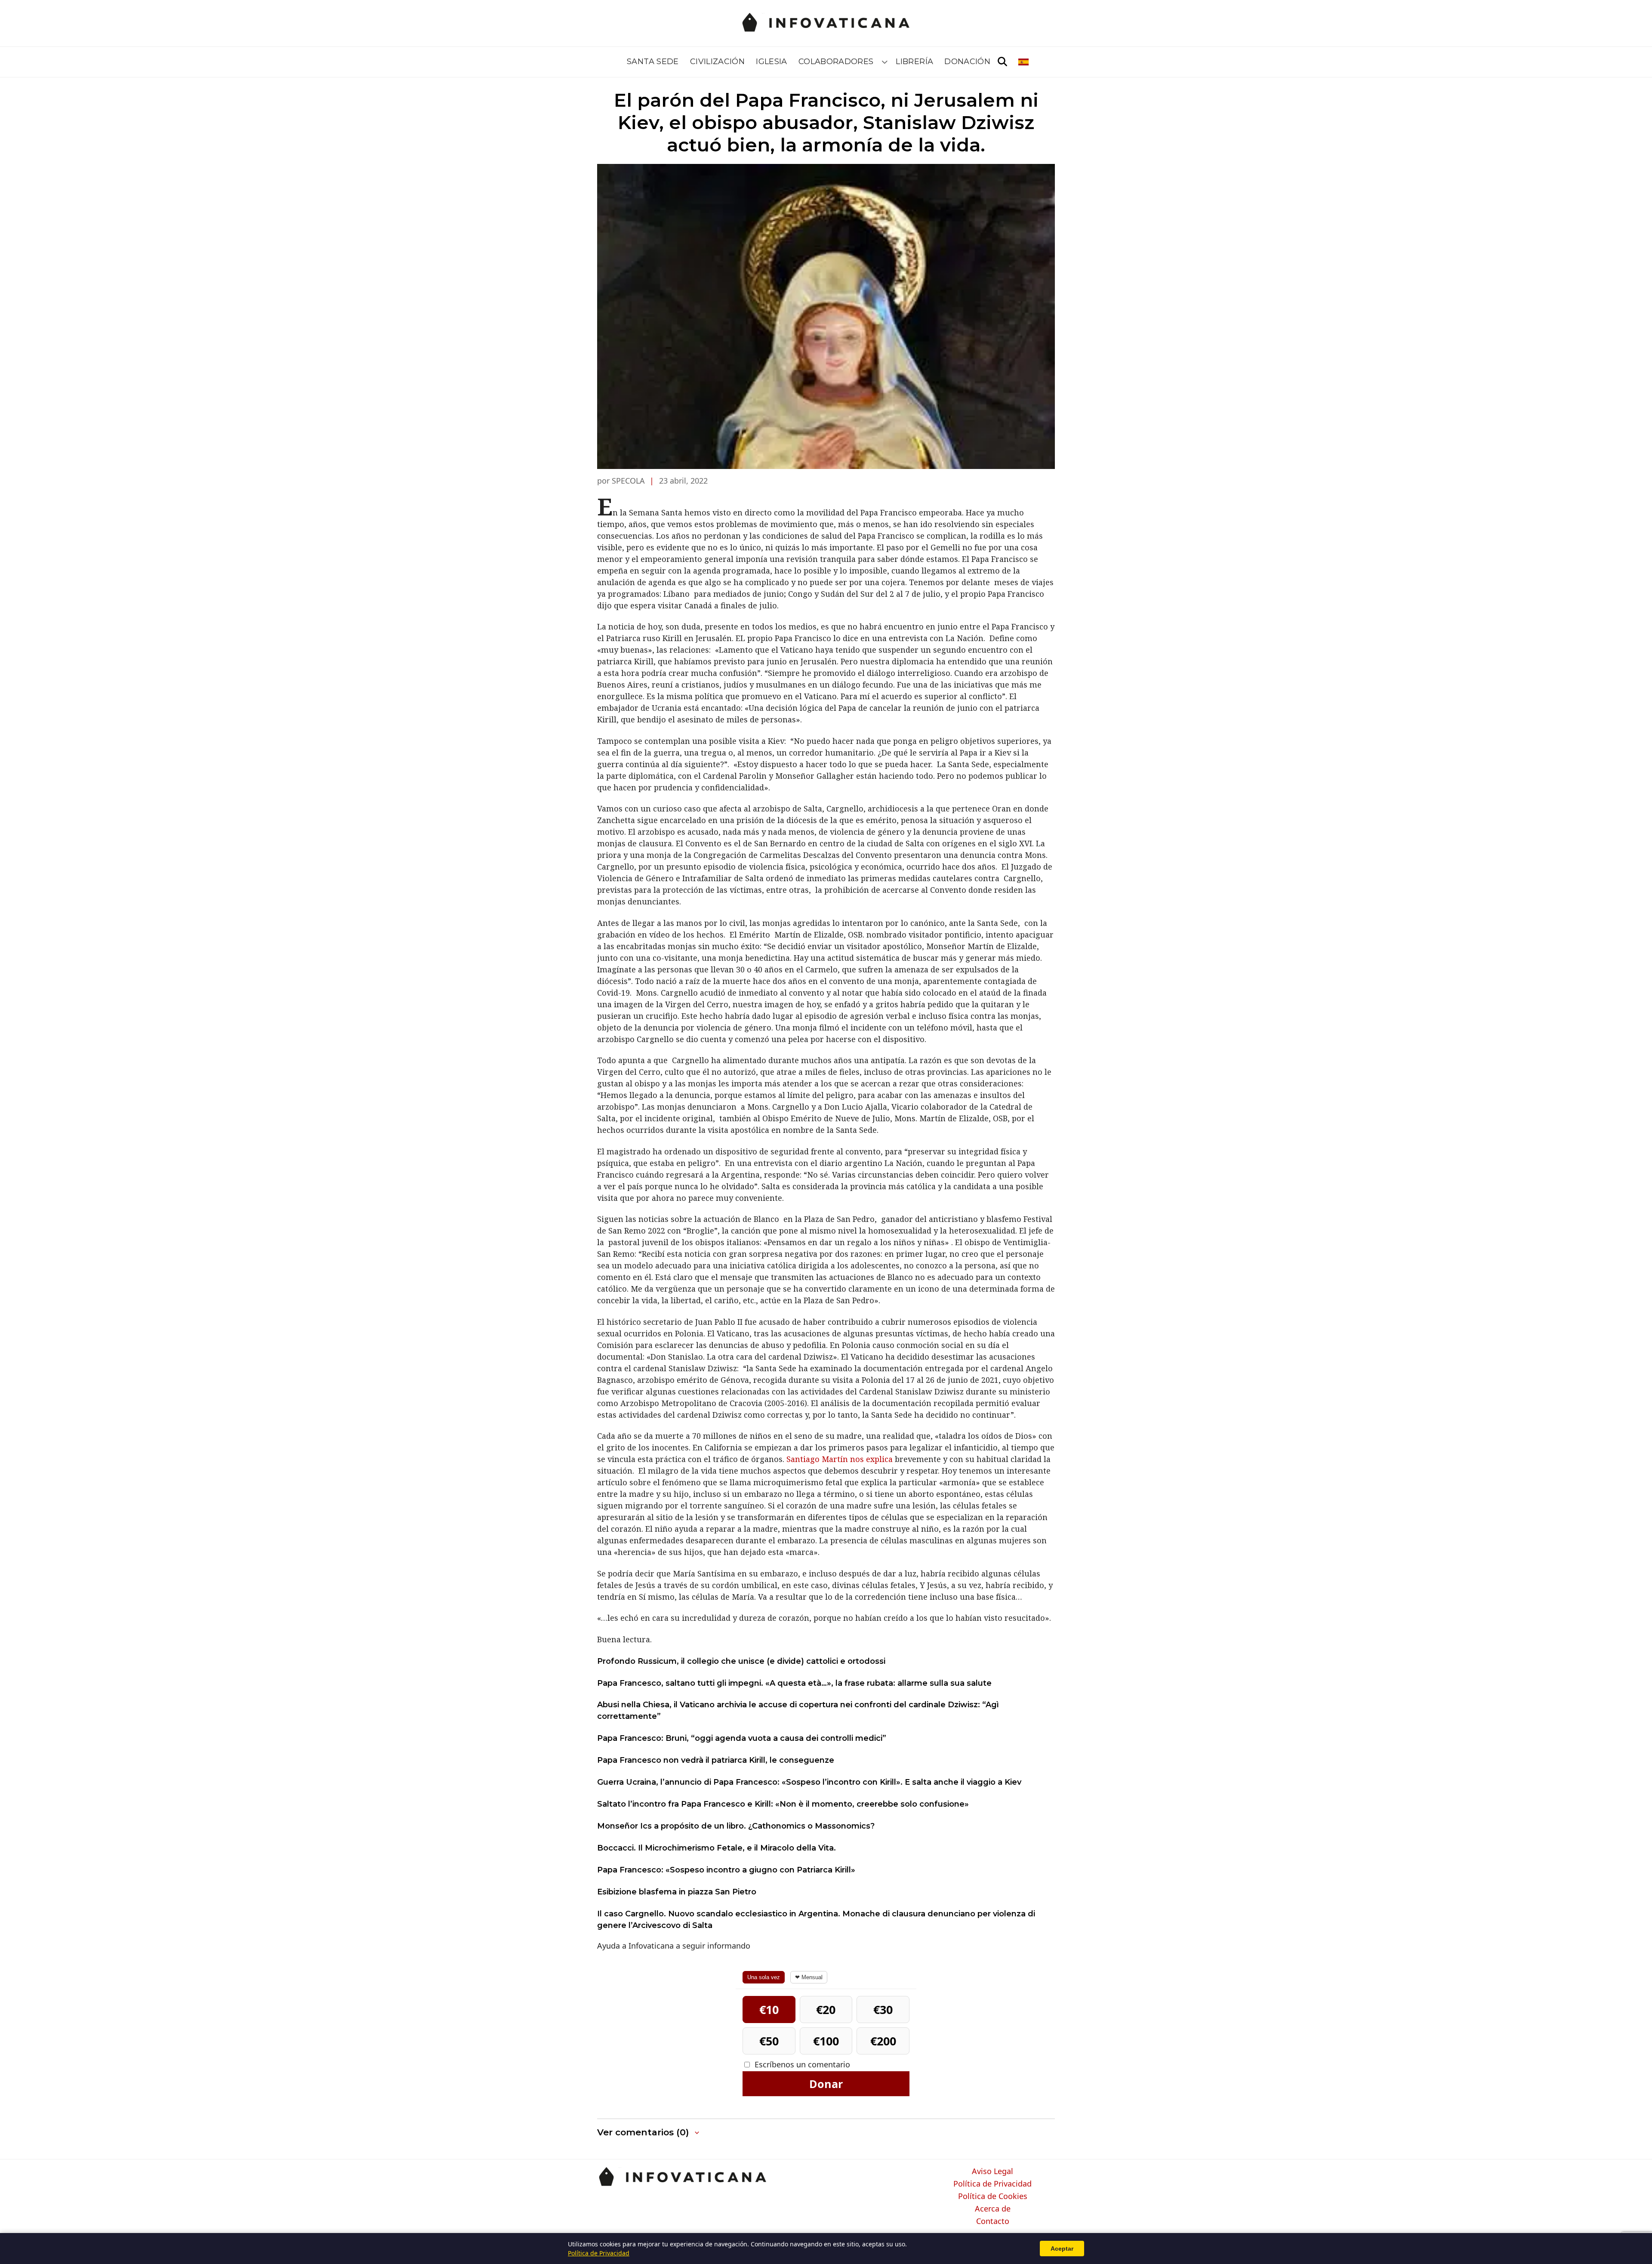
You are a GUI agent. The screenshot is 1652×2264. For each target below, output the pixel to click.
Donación (967, 62)
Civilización (717, 62)
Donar (826, 2084)
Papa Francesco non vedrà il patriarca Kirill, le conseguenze (716, 1760)
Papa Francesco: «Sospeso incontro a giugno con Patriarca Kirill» (726, 1870)
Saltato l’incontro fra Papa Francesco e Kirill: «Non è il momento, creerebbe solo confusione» (783, 1804)
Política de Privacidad (992, 2184)
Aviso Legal (992, 2171)
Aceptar (1062, 2249)
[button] (649, 2133)
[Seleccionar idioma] (1024, 62)
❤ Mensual (809, 1977)
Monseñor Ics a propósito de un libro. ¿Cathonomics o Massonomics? (736, 1826)
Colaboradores (836, 62)
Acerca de (993, 2209)
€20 (826, 2010)
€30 (883, 2010)
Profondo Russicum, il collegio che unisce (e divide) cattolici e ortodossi (741, 1661)
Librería (914, 62)
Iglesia (772, 62)
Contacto (993, 2221)
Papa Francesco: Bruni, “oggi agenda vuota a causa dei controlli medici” (742, 1738)
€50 (769, 2041)
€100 (826, 2041)
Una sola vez (764, 1977)
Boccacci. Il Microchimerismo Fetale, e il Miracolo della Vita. (717, 1848)
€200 (883, 2041)
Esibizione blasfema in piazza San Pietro (677, 1892)
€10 (769, 2010)
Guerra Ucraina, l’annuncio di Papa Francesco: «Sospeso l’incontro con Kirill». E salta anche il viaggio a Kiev (809, 1782)
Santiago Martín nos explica (840, 1459)
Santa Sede (653, 62)
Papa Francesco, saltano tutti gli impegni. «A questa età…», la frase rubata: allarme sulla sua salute (794, 1683)
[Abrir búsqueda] (1002, 62)
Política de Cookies (993, 2196)
